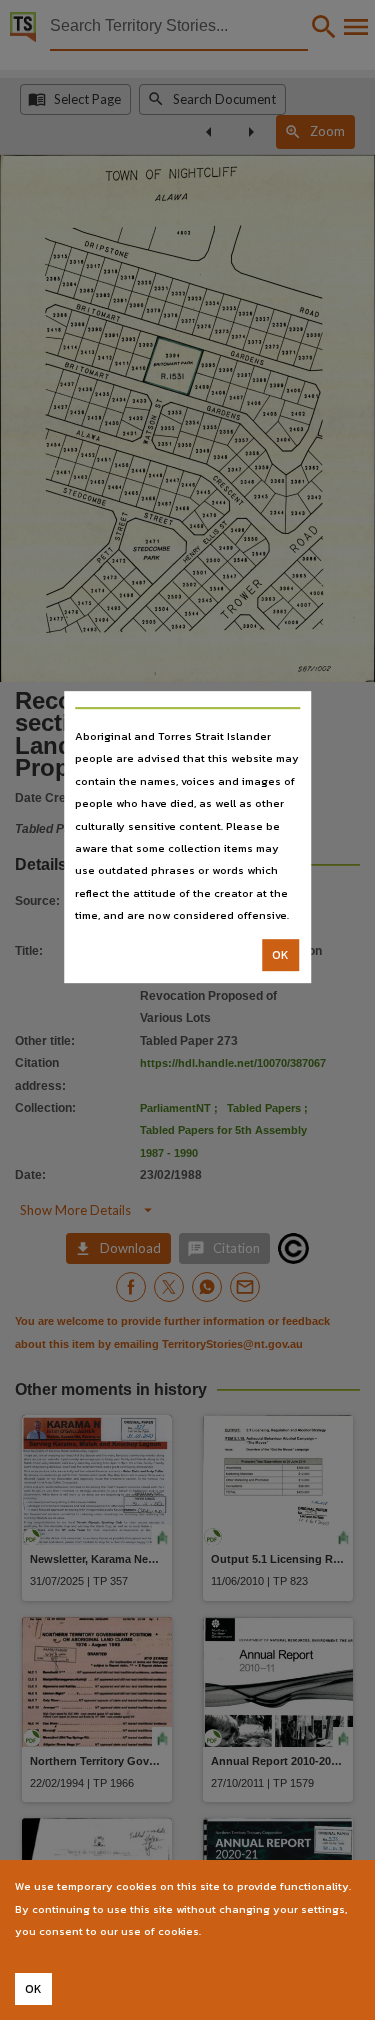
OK (280, 955)
